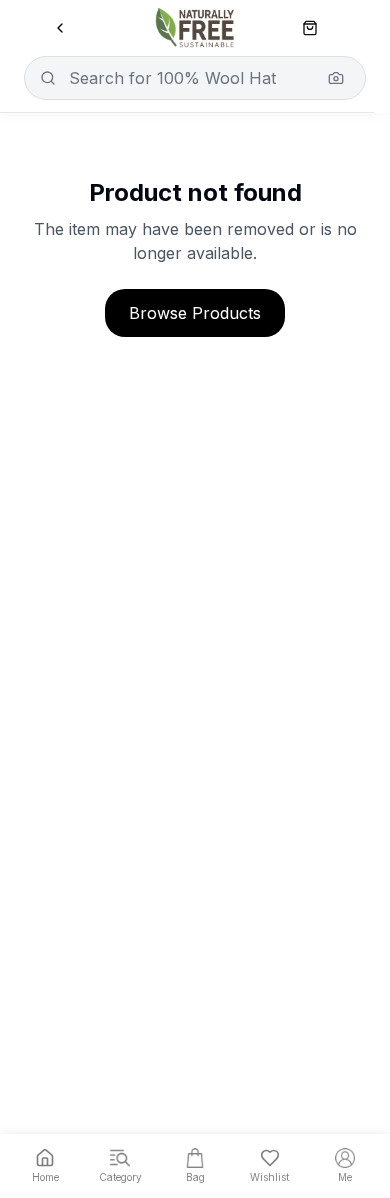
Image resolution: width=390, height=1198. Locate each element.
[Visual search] (336, 78)
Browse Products (195, 313)
